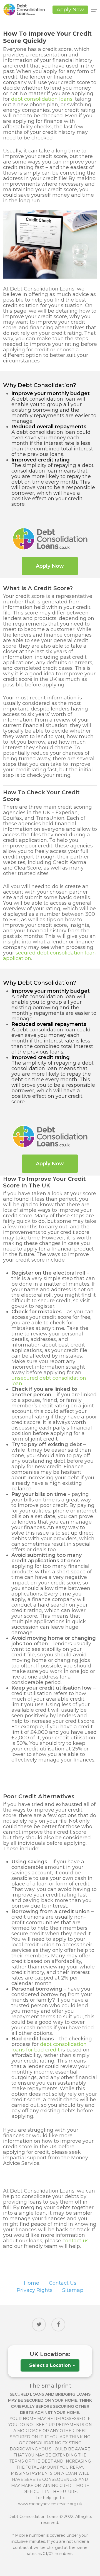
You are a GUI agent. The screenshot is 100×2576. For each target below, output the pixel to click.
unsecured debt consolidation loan (49, 1381)
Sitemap (73, 2290)
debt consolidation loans (42, 99)
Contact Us (63, 2283)
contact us (76, 2241)
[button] (50, 566)
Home (32, 2283)
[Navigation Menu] (94, 10)
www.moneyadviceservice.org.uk (50, 2504)
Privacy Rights (35, 2290)
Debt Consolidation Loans (33, 2517)
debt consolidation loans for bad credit (49, 2047)
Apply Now (70, 10)
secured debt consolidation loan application (49, 956)
